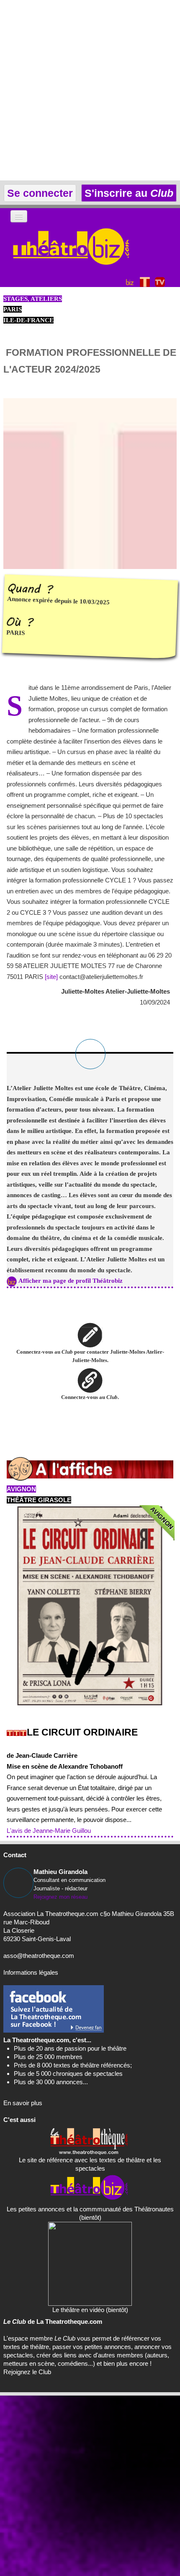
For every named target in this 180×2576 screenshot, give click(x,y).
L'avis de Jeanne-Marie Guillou (49, 1831)
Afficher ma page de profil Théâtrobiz (71, 1281)
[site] (51, 977)
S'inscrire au (127, 193)
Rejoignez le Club (27, 2372)
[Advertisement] (90, 90)
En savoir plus (23, 2103)
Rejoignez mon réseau (60, 1897)
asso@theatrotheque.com (39, 1956)
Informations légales (31, 1972)
